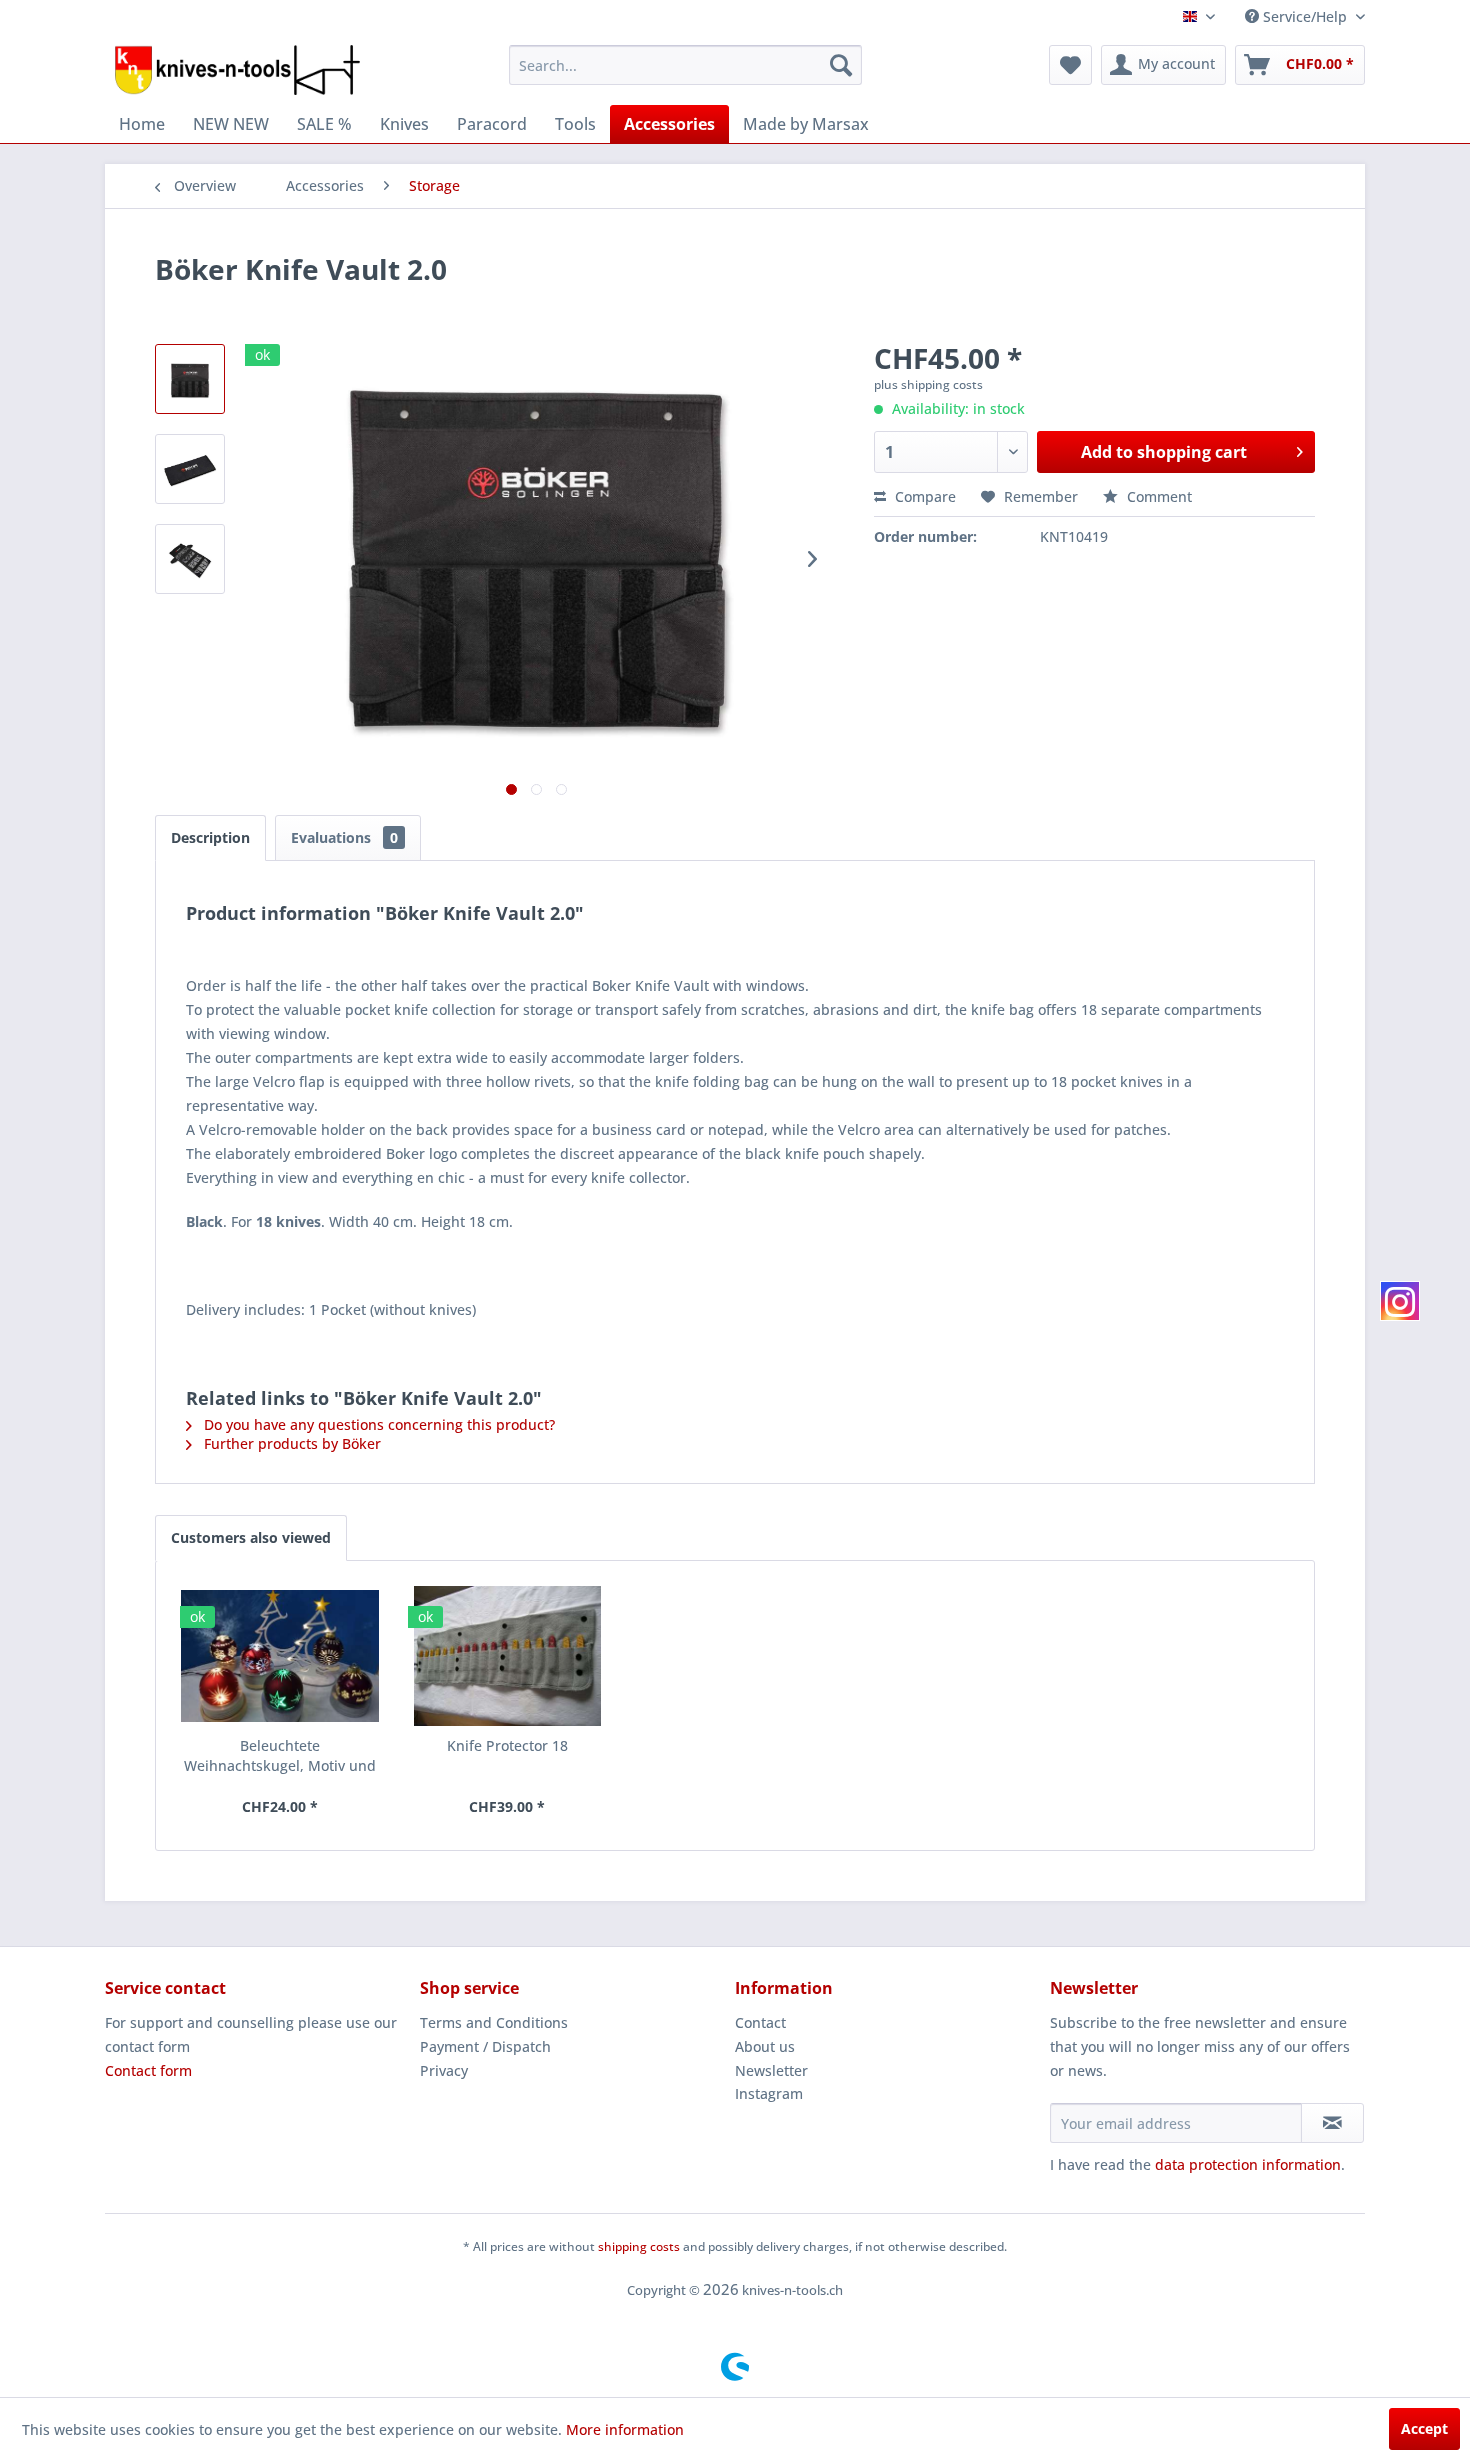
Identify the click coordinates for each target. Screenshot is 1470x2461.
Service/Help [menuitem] (1305, 16)
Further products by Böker (290, 1443)
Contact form (148, 2070)
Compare (923, 496)
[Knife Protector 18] (508, 1656)
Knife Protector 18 (507, 1745)
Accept (1424, 2428)
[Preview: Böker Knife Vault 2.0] (190, 379)
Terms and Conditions (494, 2022)
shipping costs (639, 2246)
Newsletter (771, 2070)
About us (765, 2046)
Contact (760, 2022)
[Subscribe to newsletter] (1332, 2123)
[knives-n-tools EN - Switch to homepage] (237, 70)
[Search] (841, 65)
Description (210, 837)
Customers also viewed (251, 1537)
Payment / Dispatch (485, 2046)
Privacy (444, 2070)
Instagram (769, 2093)
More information (625, 2429)
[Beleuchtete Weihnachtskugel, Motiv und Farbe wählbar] (280, 1656)
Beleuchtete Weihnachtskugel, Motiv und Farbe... (280, 1756)
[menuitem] (685, 65)
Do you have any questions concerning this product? (377, 1424)
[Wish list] (1070, 65)
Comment (1157, 496)
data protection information (1248, 2164)
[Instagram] (1400, 1301)
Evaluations (344, 837)
